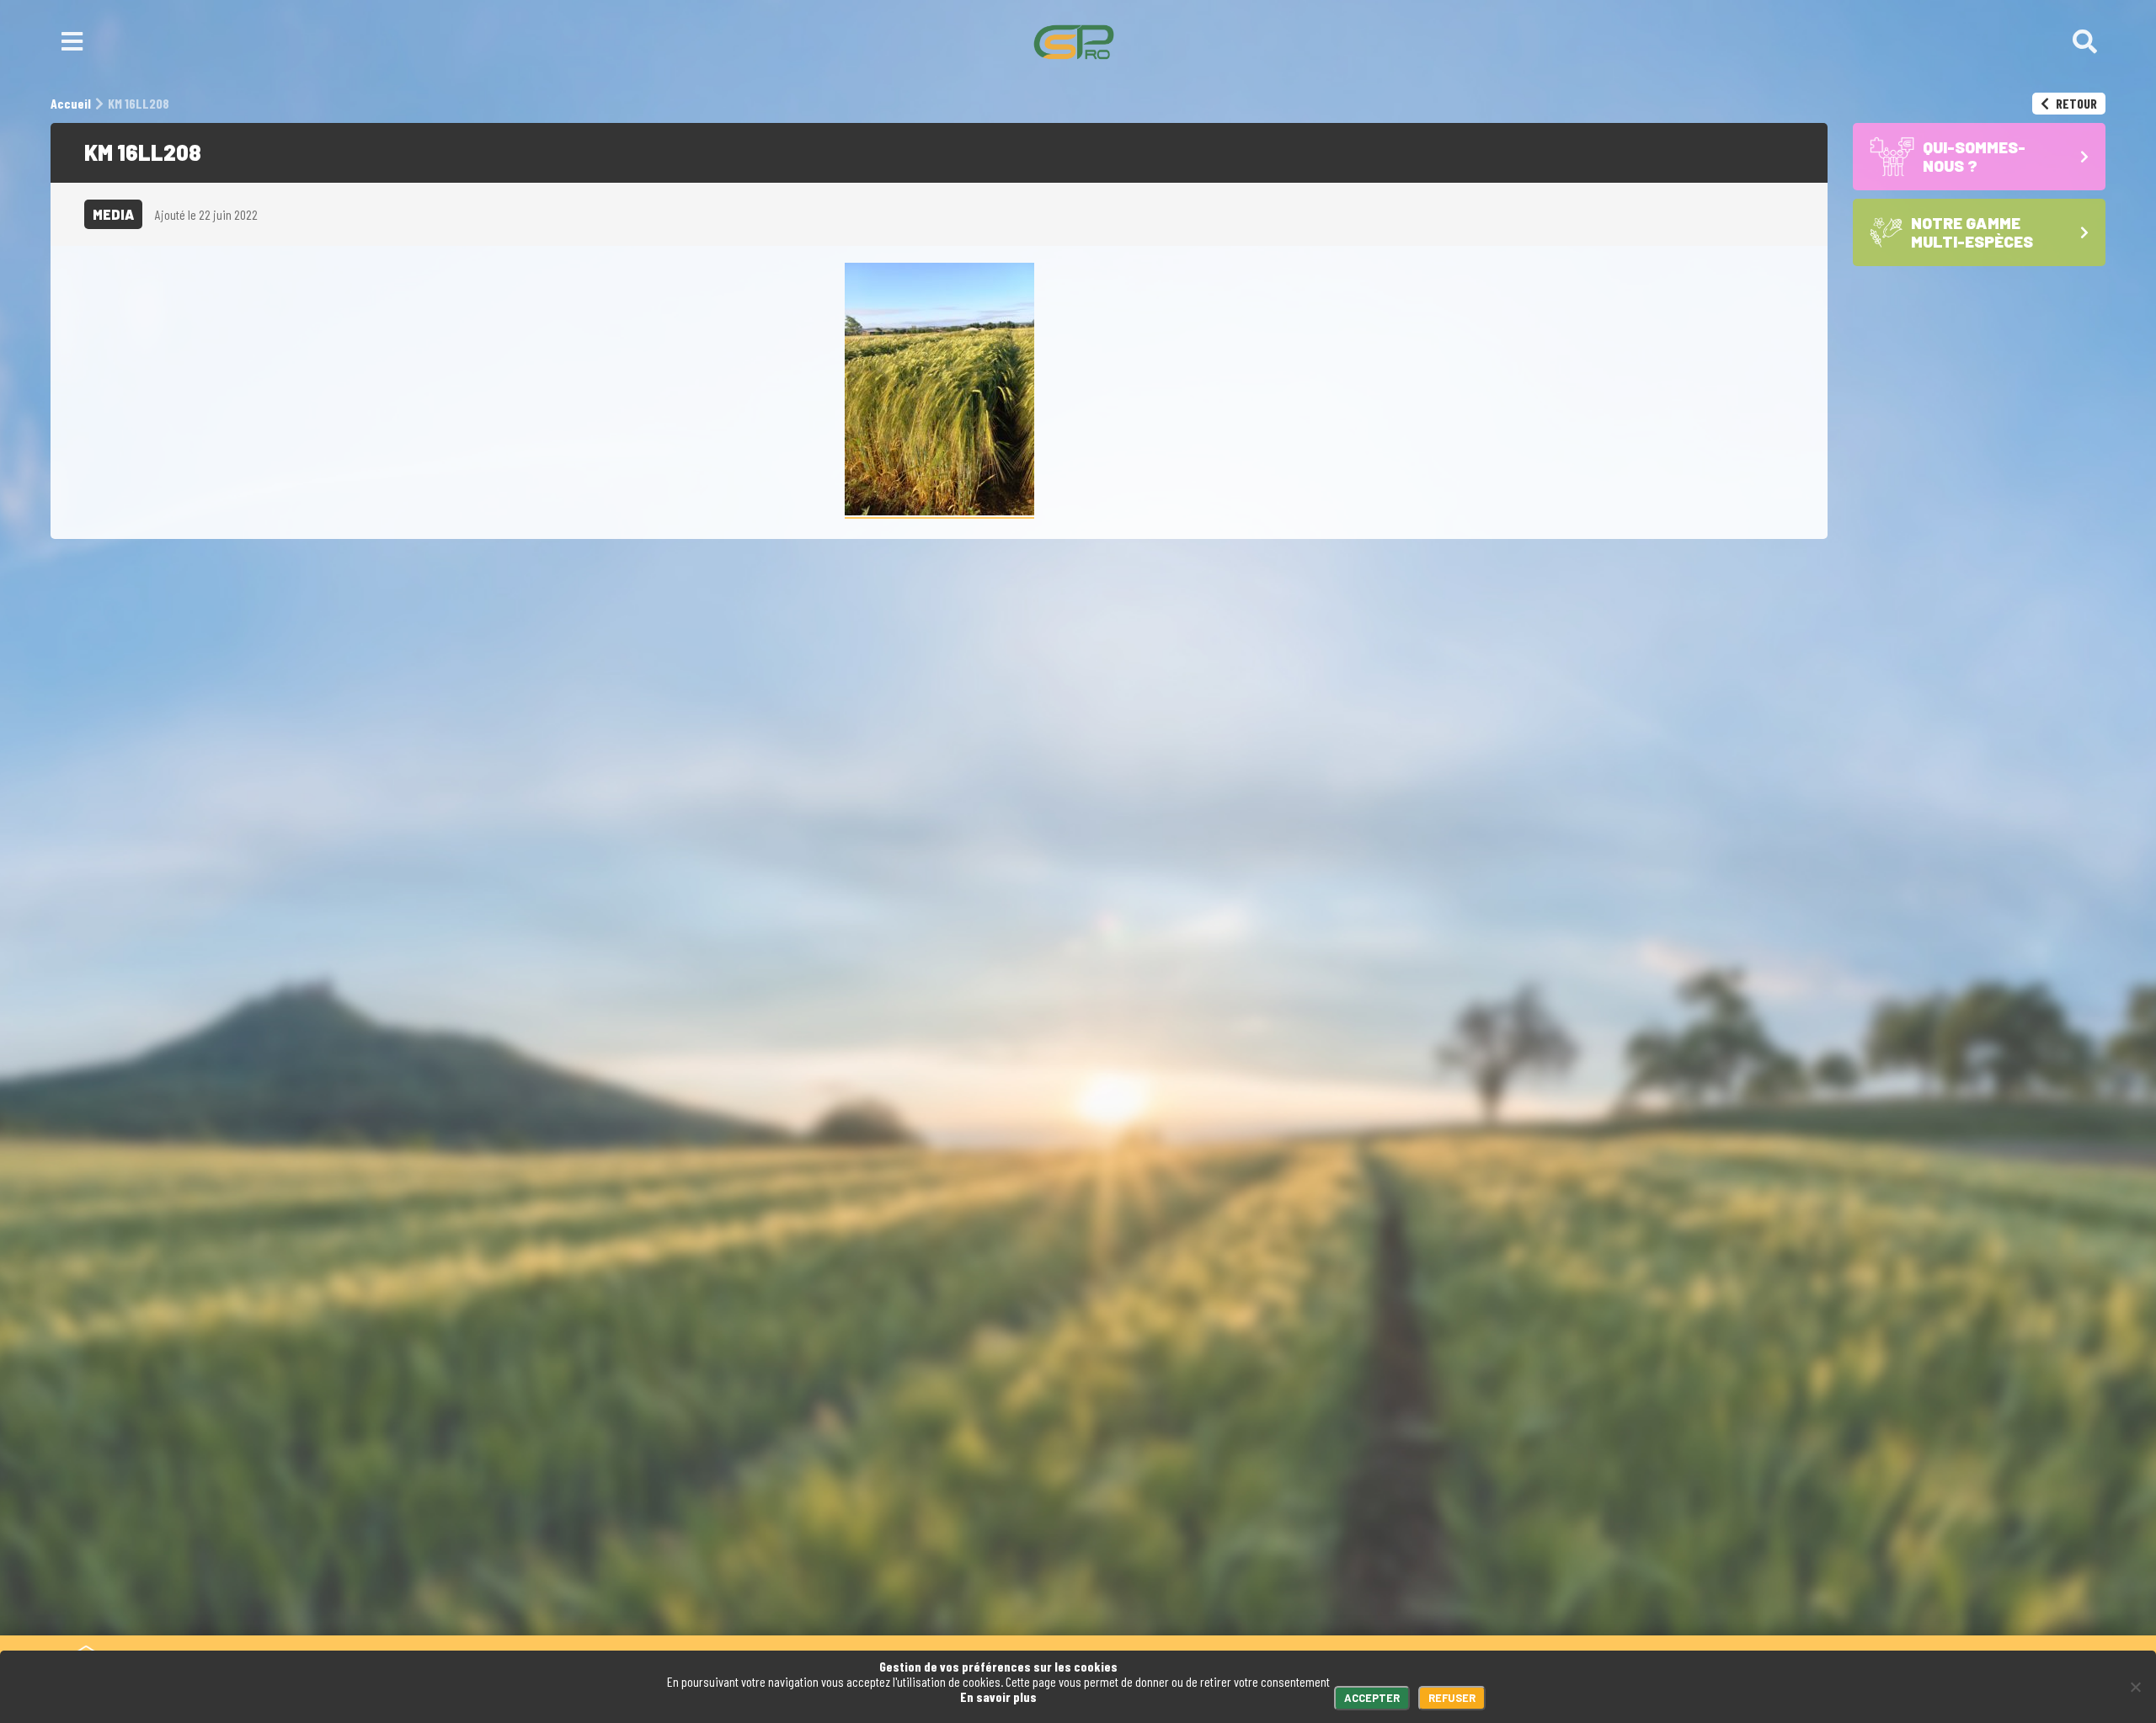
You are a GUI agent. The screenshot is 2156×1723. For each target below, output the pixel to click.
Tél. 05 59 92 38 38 (418, 1547)
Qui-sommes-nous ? (1225, 1602)
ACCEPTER (1372, 1698)
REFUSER (1452, 1698)
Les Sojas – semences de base (1390, 1602)
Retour (2075, 103)
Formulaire (546, 1547)
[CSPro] (1074, 42)
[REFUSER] (2135, 1687)
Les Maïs (1321, 1571)
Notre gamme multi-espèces (1382, 1547)
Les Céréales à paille (1359, 1587)
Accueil (1125, 1602)
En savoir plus (998, 1696)
